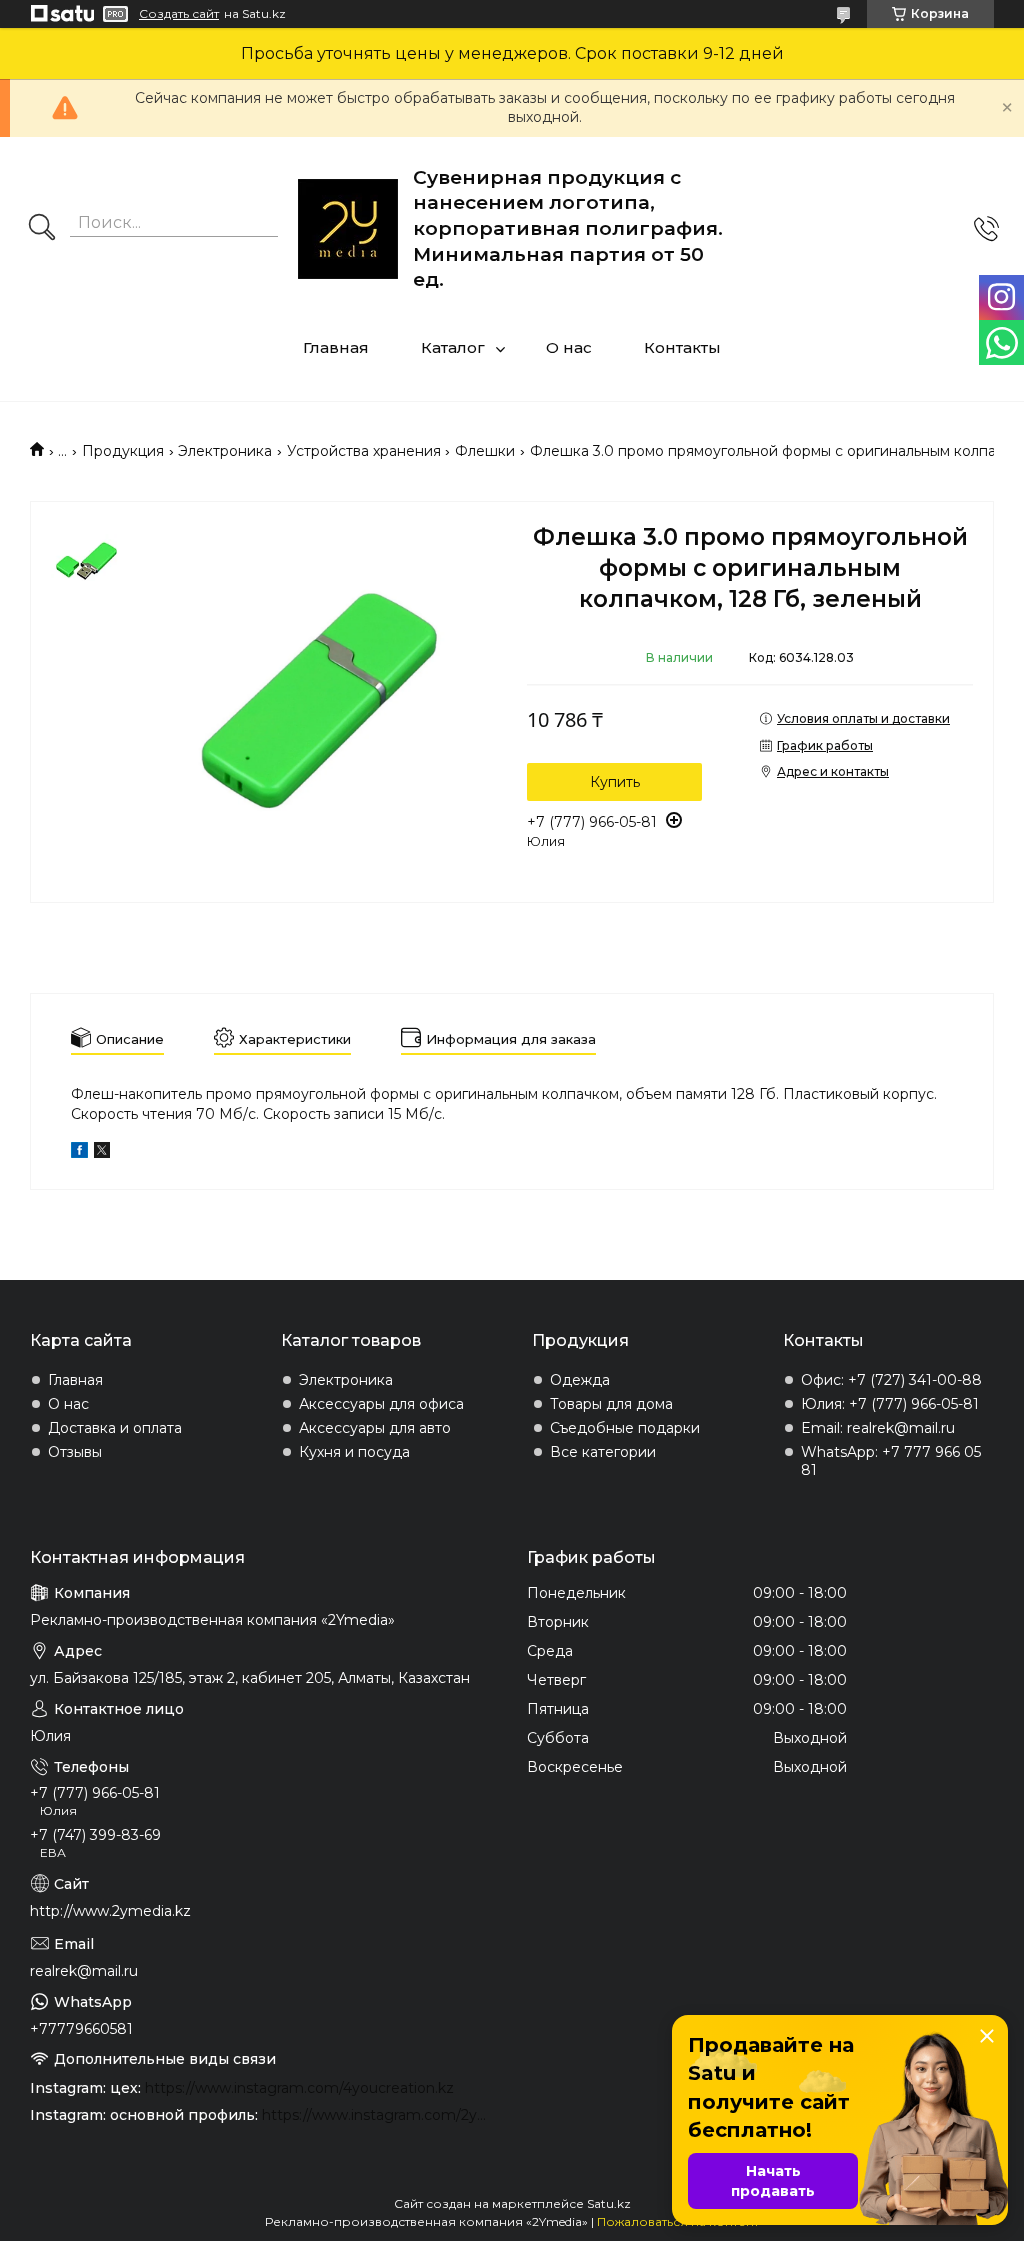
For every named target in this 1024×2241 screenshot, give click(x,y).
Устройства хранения (364, 451)
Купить (615, 782)
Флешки (485, 451)
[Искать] (42, 229)
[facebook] (79, 1153)
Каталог (453, 347)
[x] (102, 1153)
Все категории (603, 1452)
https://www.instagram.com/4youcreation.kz (299, 2088)
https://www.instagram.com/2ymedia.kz (379, 2115)
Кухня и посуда (354, 1452)
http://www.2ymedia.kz (110, 1911)
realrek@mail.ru (84, 1971)
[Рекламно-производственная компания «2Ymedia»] (348, 229)
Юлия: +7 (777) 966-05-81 (890, 1404)
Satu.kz (609, 2203)
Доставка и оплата (115, 1428)
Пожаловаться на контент (678, 2221)
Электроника (225, 451)
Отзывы (75, 1452)
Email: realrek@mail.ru (878, 1428)
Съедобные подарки (625, 1428)
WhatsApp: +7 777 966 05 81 (891, 1461)
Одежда (580, 1380)
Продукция (123, 451)
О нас (569, 347)
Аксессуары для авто (375, 1428)
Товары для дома (611, 1404)
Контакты (682, 347)
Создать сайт (179, 14)
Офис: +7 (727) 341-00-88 (891, 1380)
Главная (336, 347)
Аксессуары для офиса (381, 1404)
